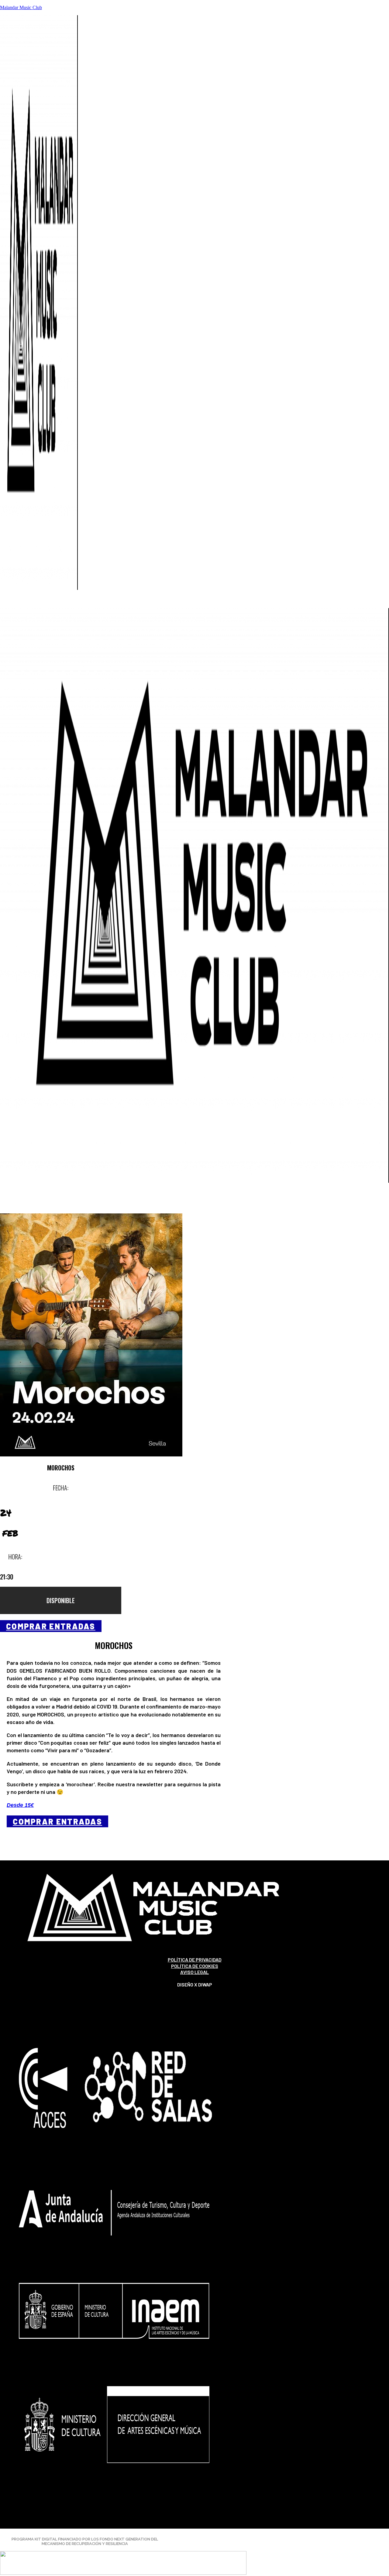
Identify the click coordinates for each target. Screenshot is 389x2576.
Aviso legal (194, 1972)
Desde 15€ (20, 1805)
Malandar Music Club (21, 7)
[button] (194, 604)
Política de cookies (195, 1966)
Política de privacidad (195, 1960)
